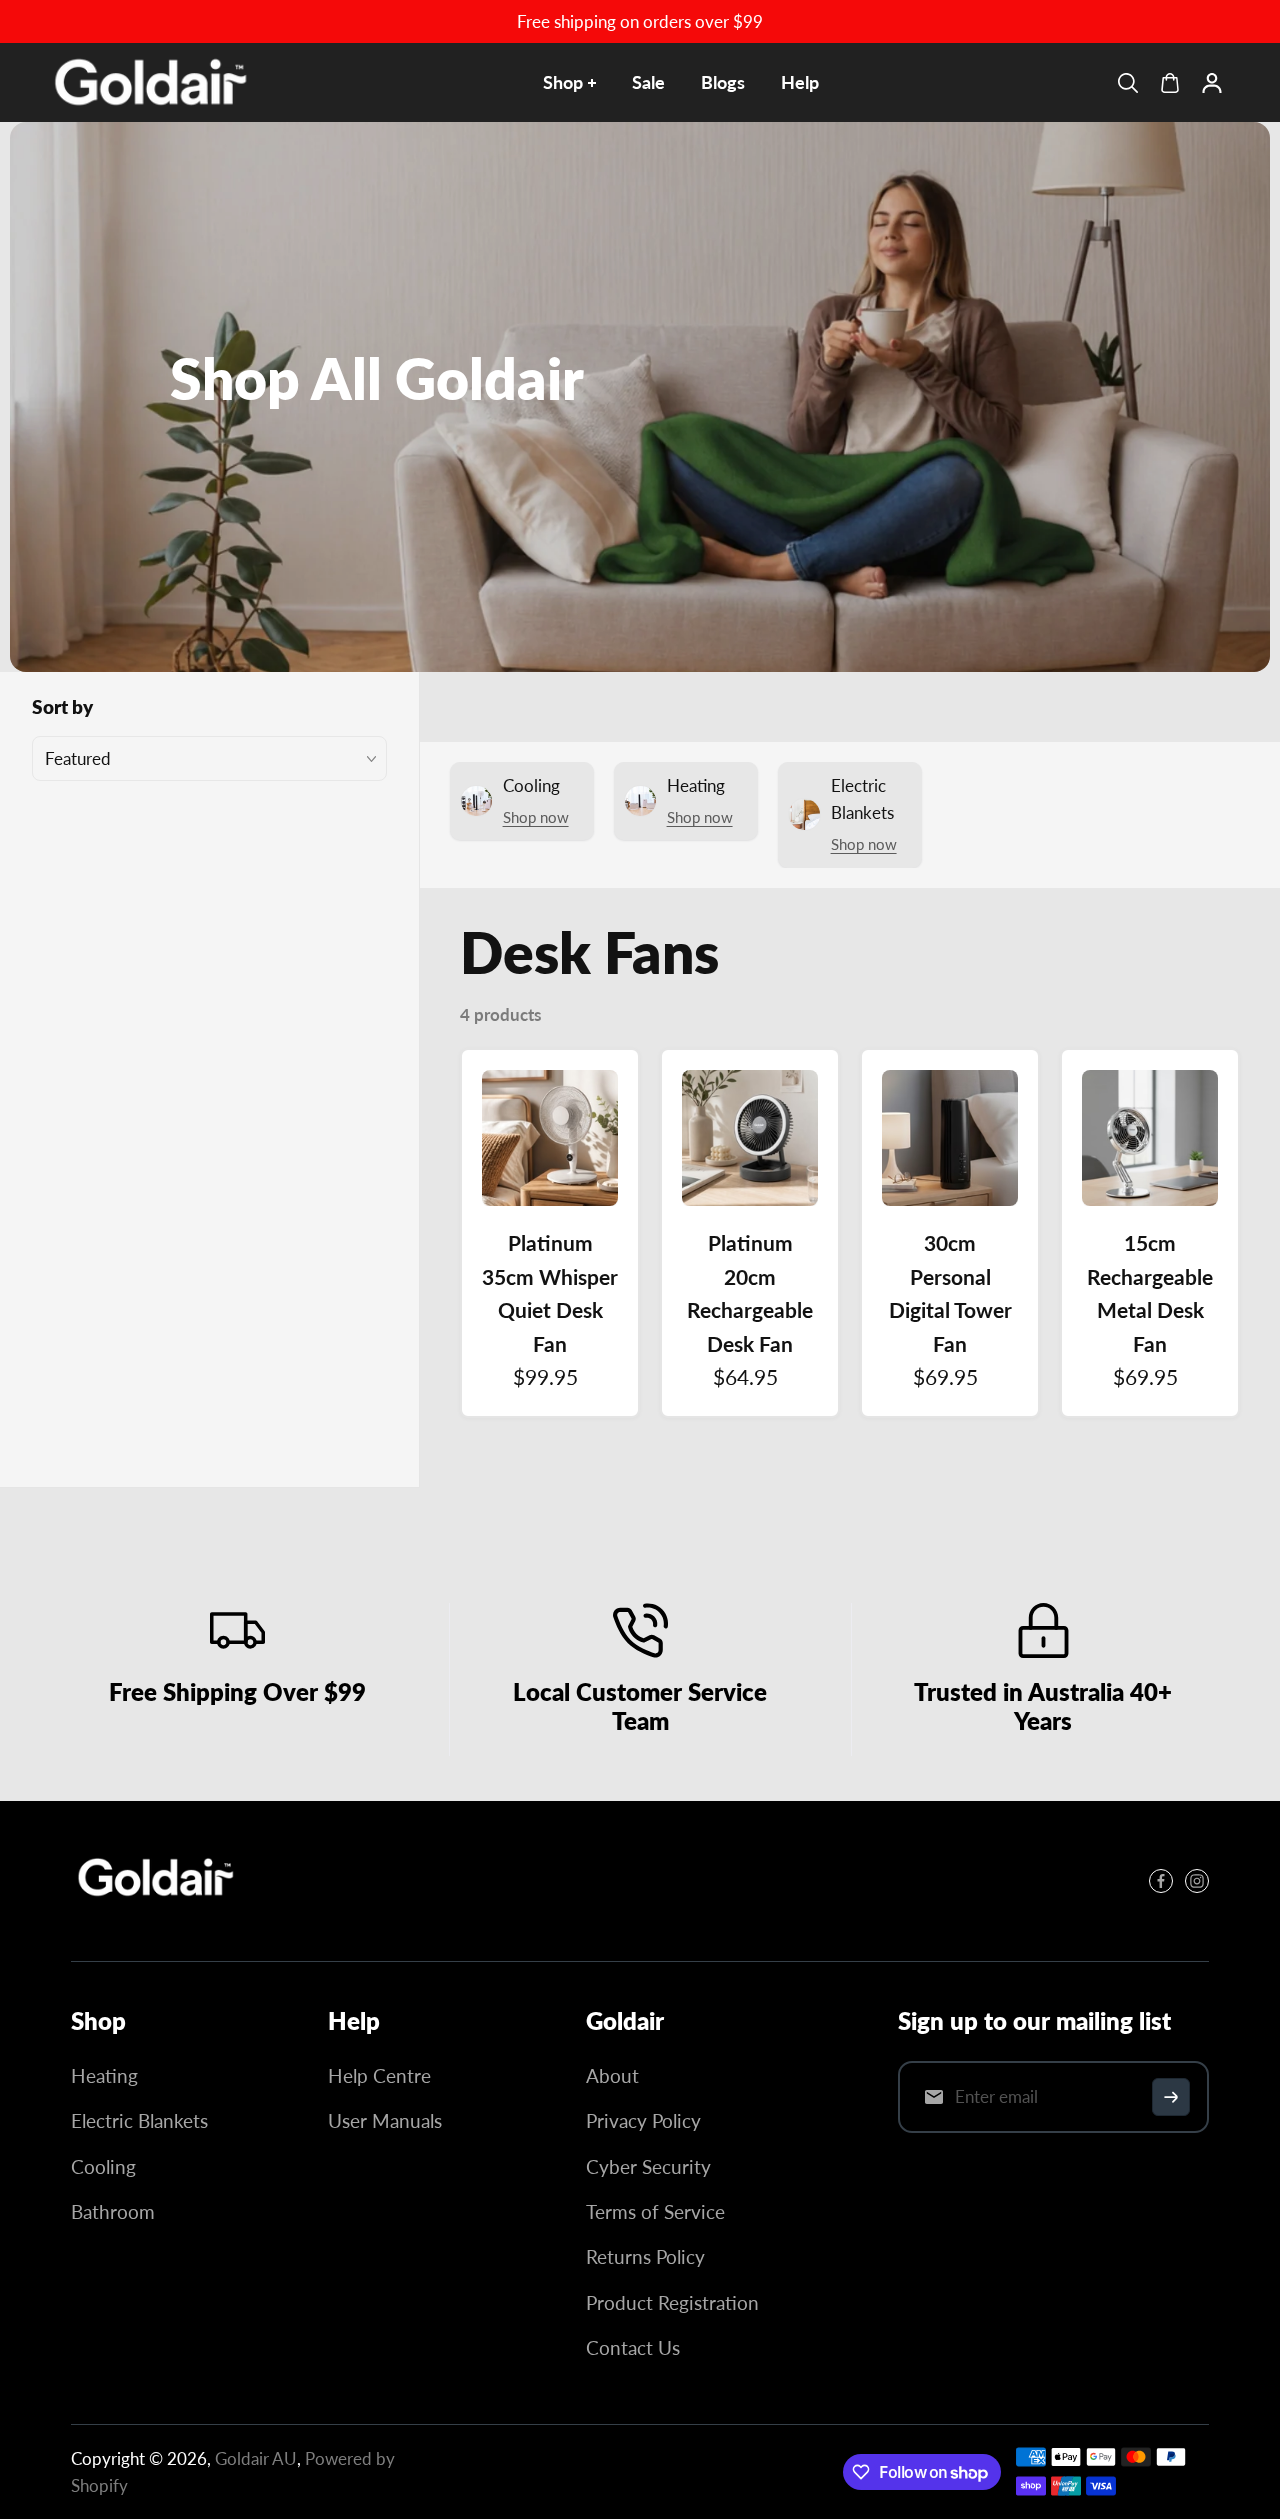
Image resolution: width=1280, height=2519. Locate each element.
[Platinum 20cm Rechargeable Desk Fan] (750, 1138)
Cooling (103, 2166)
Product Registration (672, 2302)
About (612, 2075)
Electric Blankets (139, 2120)
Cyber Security (648, 2166)
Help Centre (379, 2075)
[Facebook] (1161, 1881)
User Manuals (385, 2120)
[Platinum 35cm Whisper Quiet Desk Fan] (550, 1138)
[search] (1128, 83)
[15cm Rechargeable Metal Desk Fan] (1150, 1138)
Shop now (536, 817)
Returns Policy (645, 2256)
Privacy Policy (643, 2120)
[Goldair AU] (151, 82)
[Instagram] (1197, 1881)
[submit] (1171, 2097)
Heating (104, 2075)
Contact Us (633, 2347)
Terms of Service (655, 2211)
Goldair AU (256, 2458)
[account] (1212, 83)
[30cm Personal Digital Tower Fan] (950, 1138)
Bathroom (113, 2211)
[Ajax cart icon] (1170, 83)
